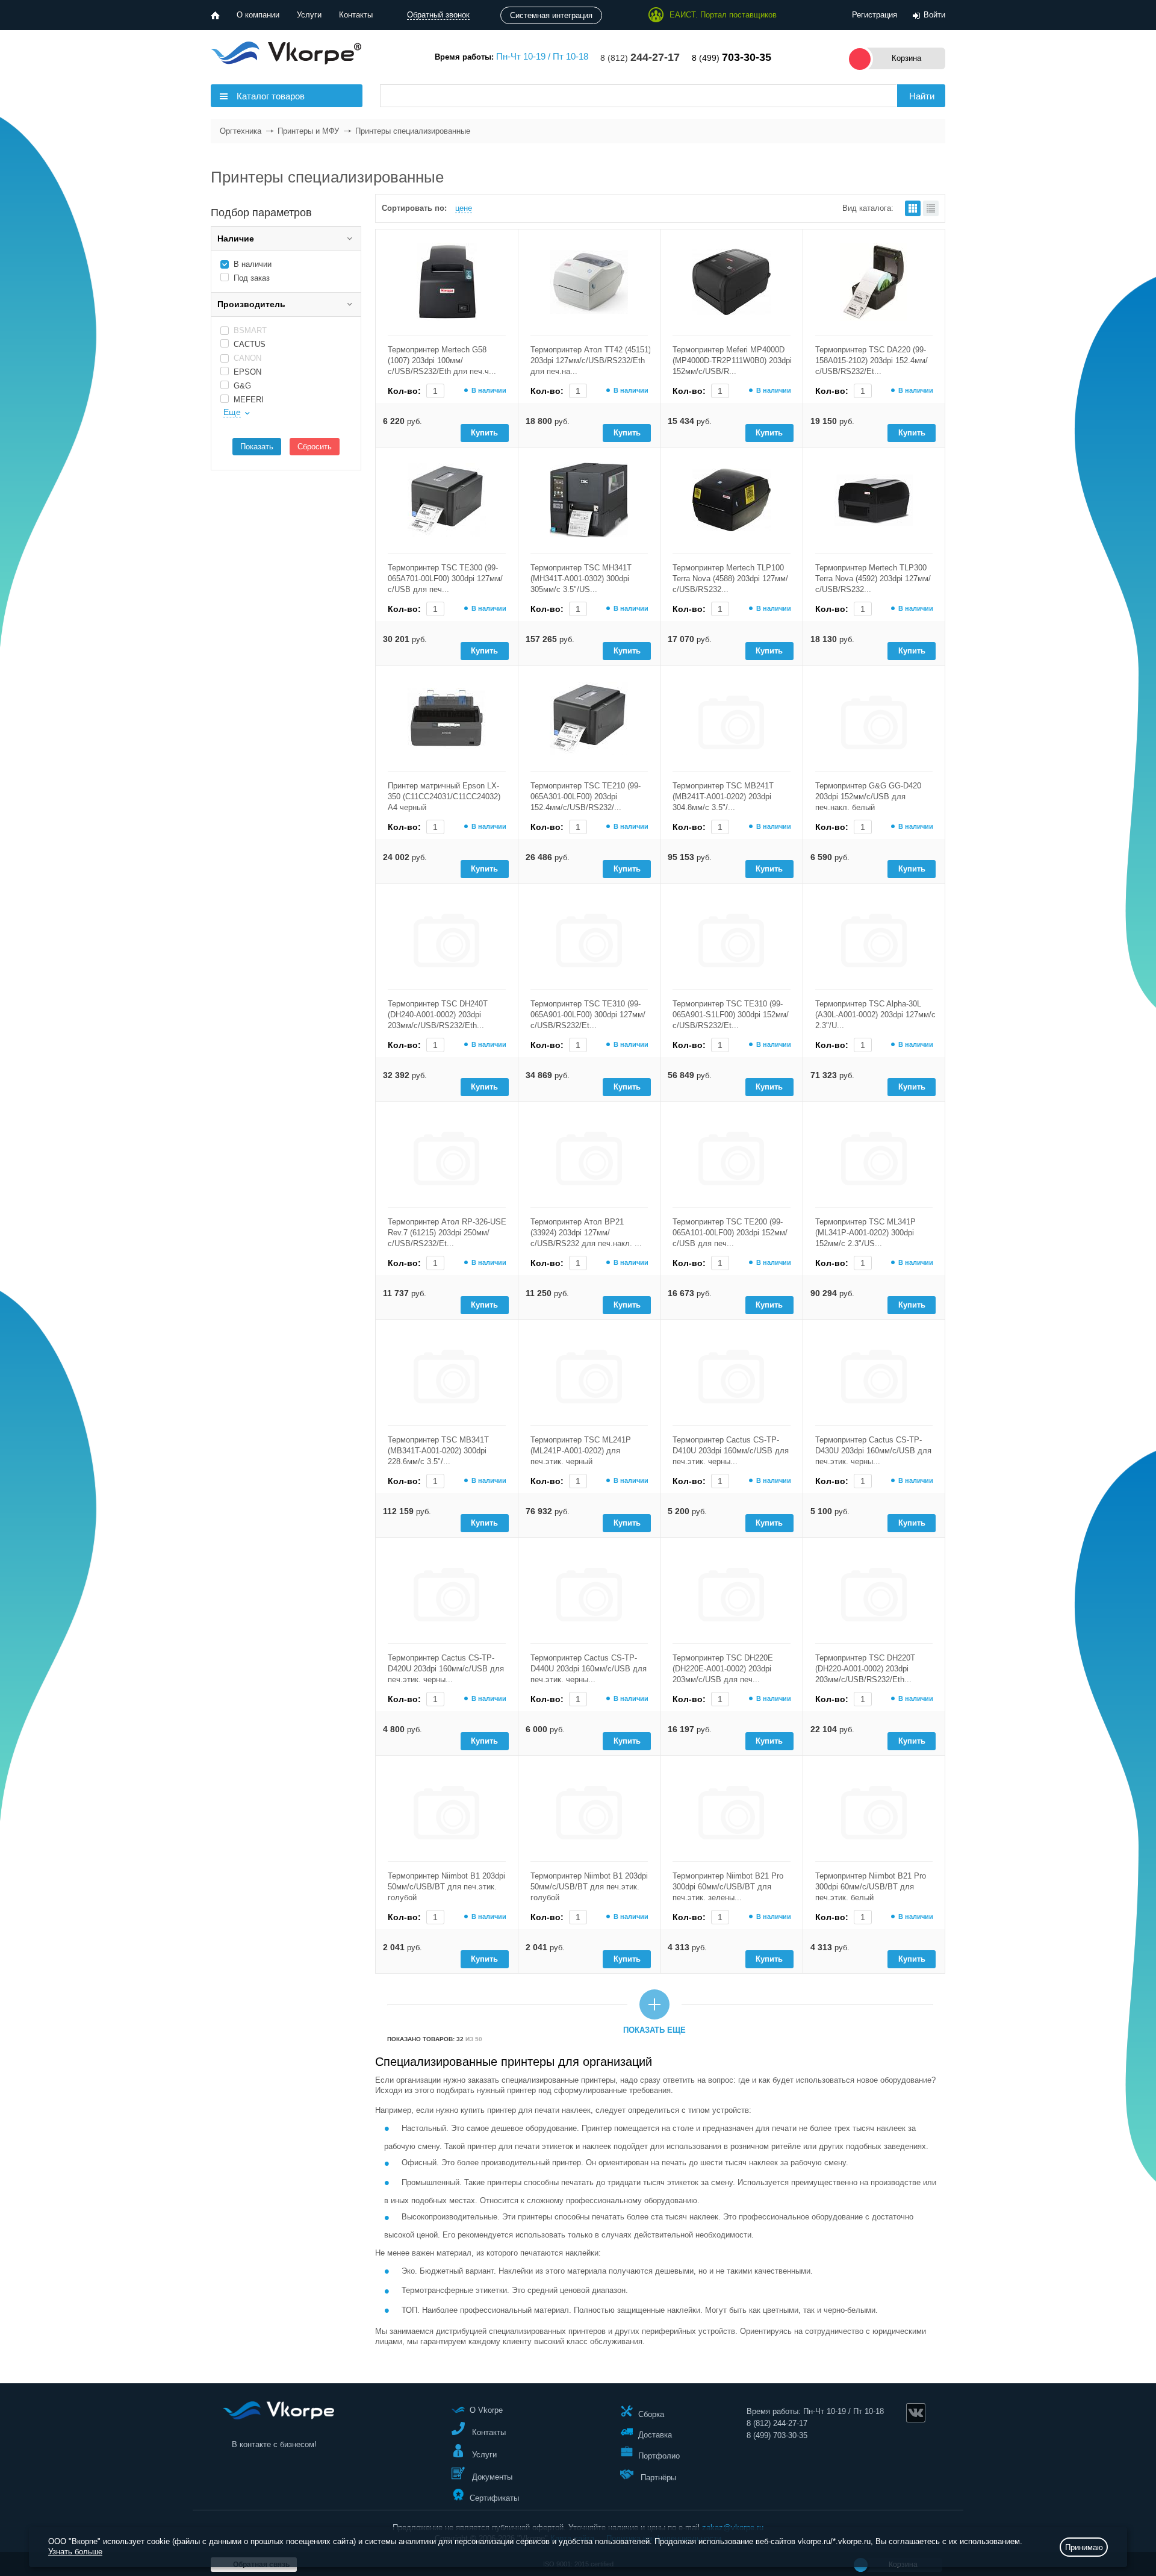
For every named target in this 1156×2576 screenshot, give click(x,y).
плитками (913, 208)
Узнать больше (75, 2552)
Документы (491, 2477)
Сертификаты (494, 2498)
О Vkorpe (486, 2410)
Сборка (651, 2414)
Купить (484, 433)
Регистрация (875, 15)
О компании (258, 15)
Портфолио (659, 2455)
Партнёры (657, 2478)
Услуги (309, 15)
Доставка (655, 2435)
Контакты (356, 15)
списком (931, 208)
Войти (934, 15)
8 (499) (732, 58)
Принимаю (1084, 2547)
